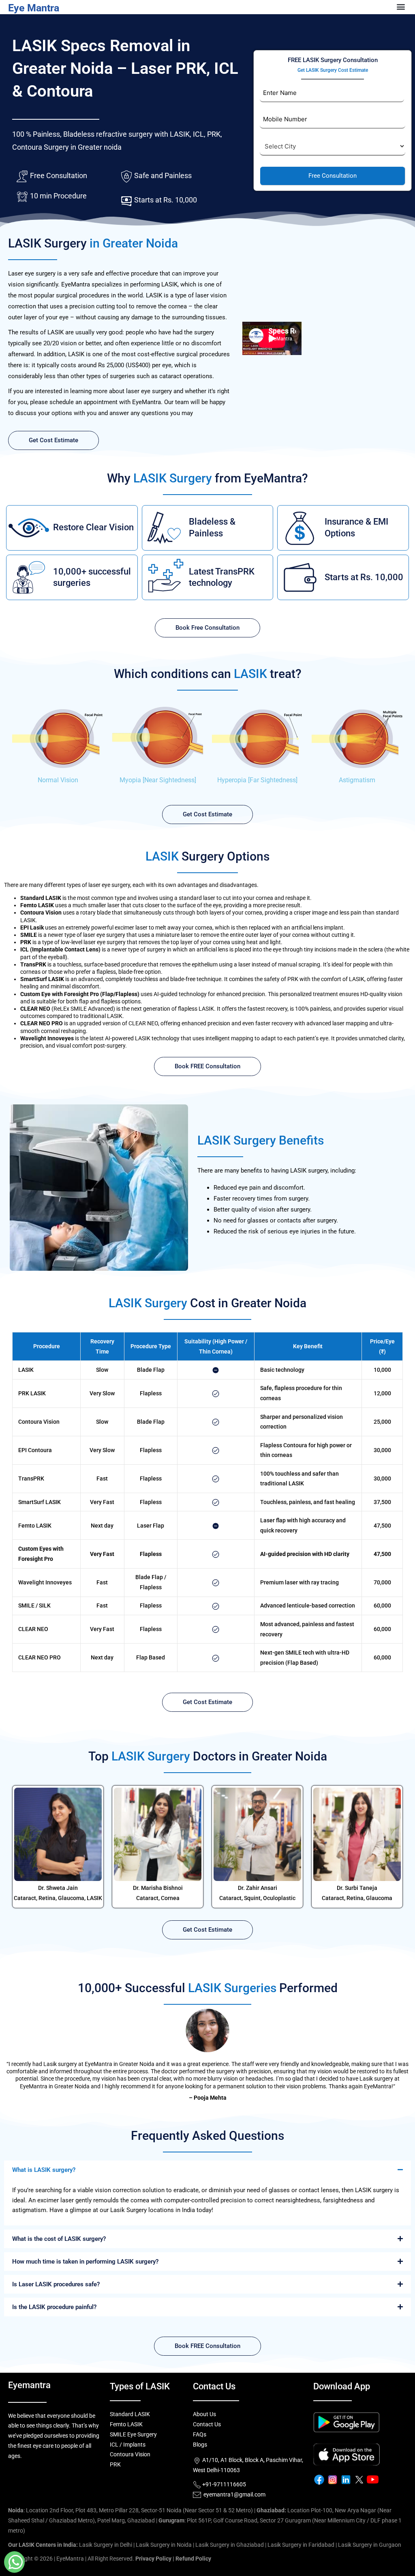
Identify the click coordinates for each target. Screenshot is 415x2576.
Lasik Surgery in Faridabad (301, 2545)
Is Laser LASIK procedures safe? (56, 2284)
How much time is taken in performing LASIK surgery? (85, 2262)
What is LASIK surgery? (44, 2170)
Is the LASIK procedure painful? (54, 2307)
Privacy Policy (153, 2559)
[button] (207, 2170)
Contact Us (207, 2424)
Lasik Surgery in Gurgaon (370, 2545)
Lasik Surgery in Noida (164, 2545)
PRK (115, 2464)
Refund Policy (193, 2559)
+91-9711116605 (224, 2484)
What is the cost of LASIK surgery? (59, 2239)
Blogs (200, 2445)
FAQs (200, 2434)
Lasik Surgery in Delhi (106, 2545)
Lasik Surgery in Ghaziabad (230, 2545)
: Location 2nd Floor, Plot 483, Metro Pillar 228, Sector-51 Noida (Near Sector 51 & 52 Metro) (130, 2510)
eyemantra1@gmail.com (234, 2494)
